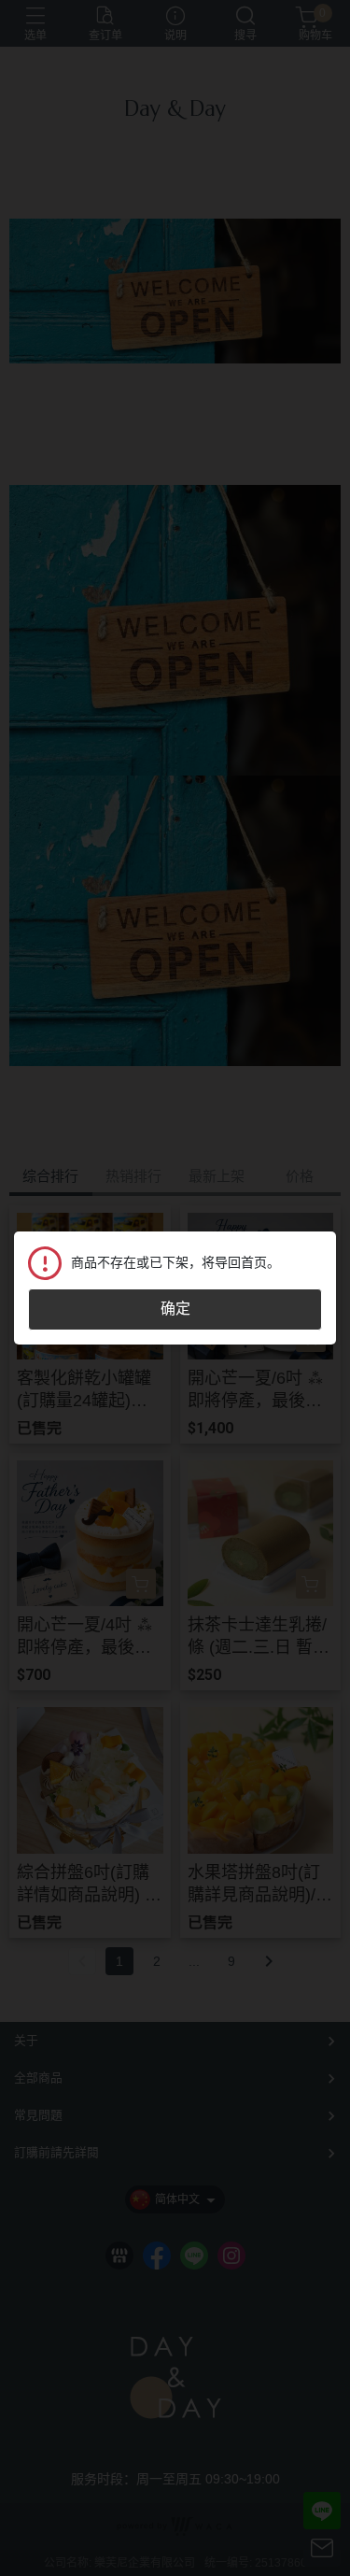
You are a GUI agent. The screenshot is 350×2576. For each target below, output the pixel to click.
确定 (175, 1309)
